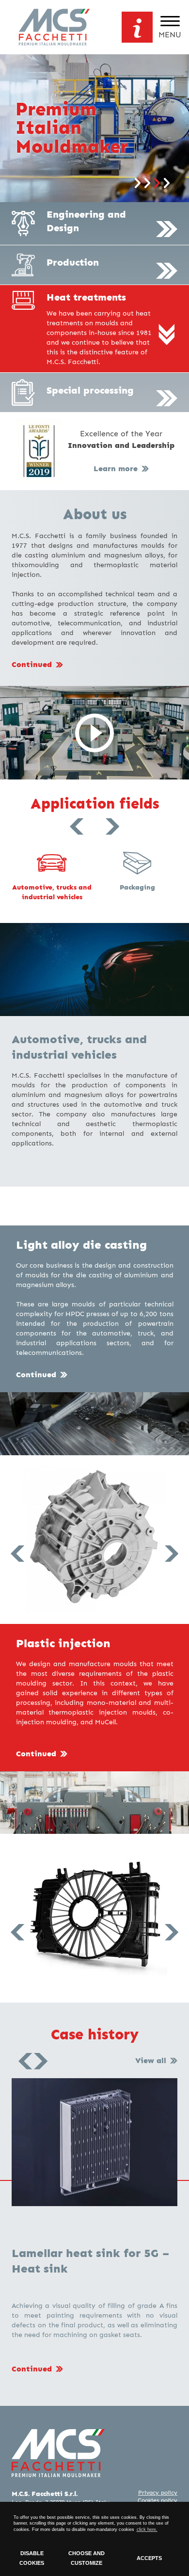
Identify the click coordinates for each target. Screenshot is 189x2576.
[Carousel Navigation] (94, 838)
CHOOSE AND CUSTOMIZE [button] (87, 2558)
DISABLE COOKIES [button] (32, 2558)
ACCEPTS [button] (149, 2558)
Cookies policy (157, 2500)
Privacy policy (158, 2493)
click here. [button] (147, 2529)
